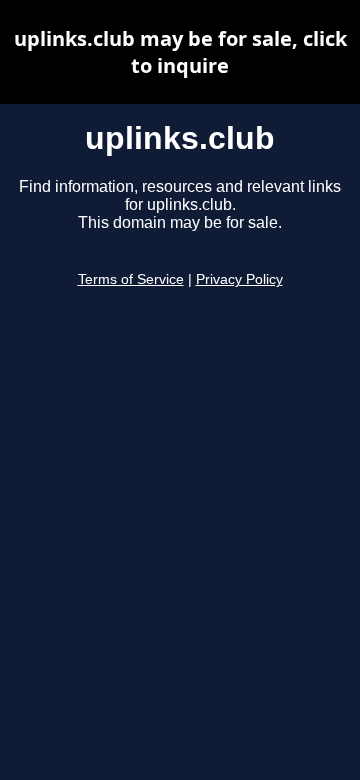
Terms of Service (131, 279)
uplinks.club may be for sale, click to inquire (180, 52)
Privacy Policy (239, 279)
